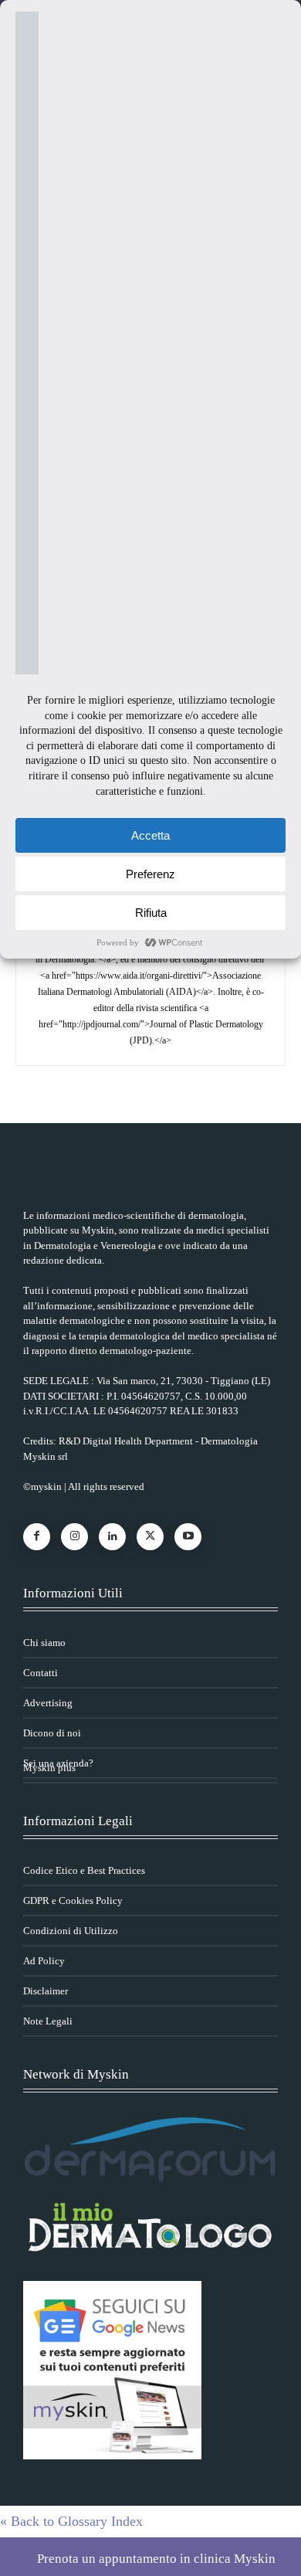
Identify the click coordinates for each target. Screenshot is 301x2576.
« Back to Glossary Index (71, 2521)
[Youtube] (188, 1537)
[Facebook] (37, 1537)
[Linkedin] (112, 1537)
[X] (150, 1537)
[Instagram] (74, 1537)
